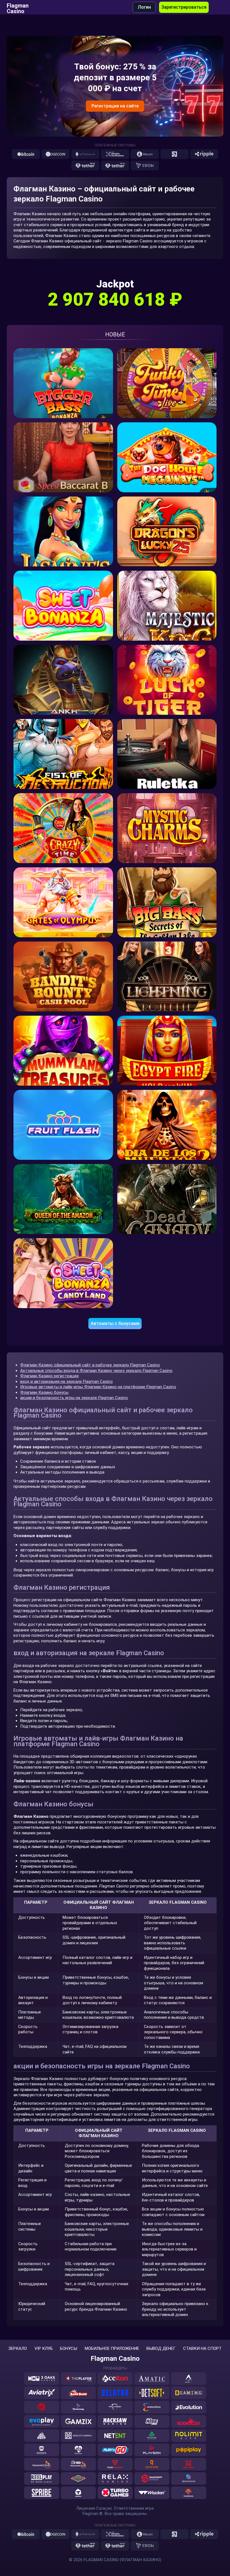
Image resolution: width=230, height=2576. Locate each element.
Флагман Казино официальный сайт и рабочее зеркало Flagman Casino (90, 1365)
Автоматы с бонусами (115, 1323)
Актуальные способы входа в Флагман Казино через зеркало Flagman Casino (96, 1371)
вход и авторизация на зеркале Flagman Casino (66, 1381)
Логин (144, 7)
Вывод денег (161, 2349)
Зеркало (18, 2349)
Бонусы (69, 2349)
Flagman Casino (18, 7)
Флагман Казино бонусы (44, 1392)
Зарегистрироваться (184, 7)
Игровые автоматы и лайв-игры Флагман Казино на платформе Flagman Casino (98, 1387)
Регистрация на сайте (115, 106)
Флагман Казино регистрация (49, 1376)
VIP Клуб (44, 2349)
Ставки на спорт (202, 2349)
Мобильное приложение (112, 2349)
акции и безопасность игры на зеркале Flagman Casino (74, 1398)
